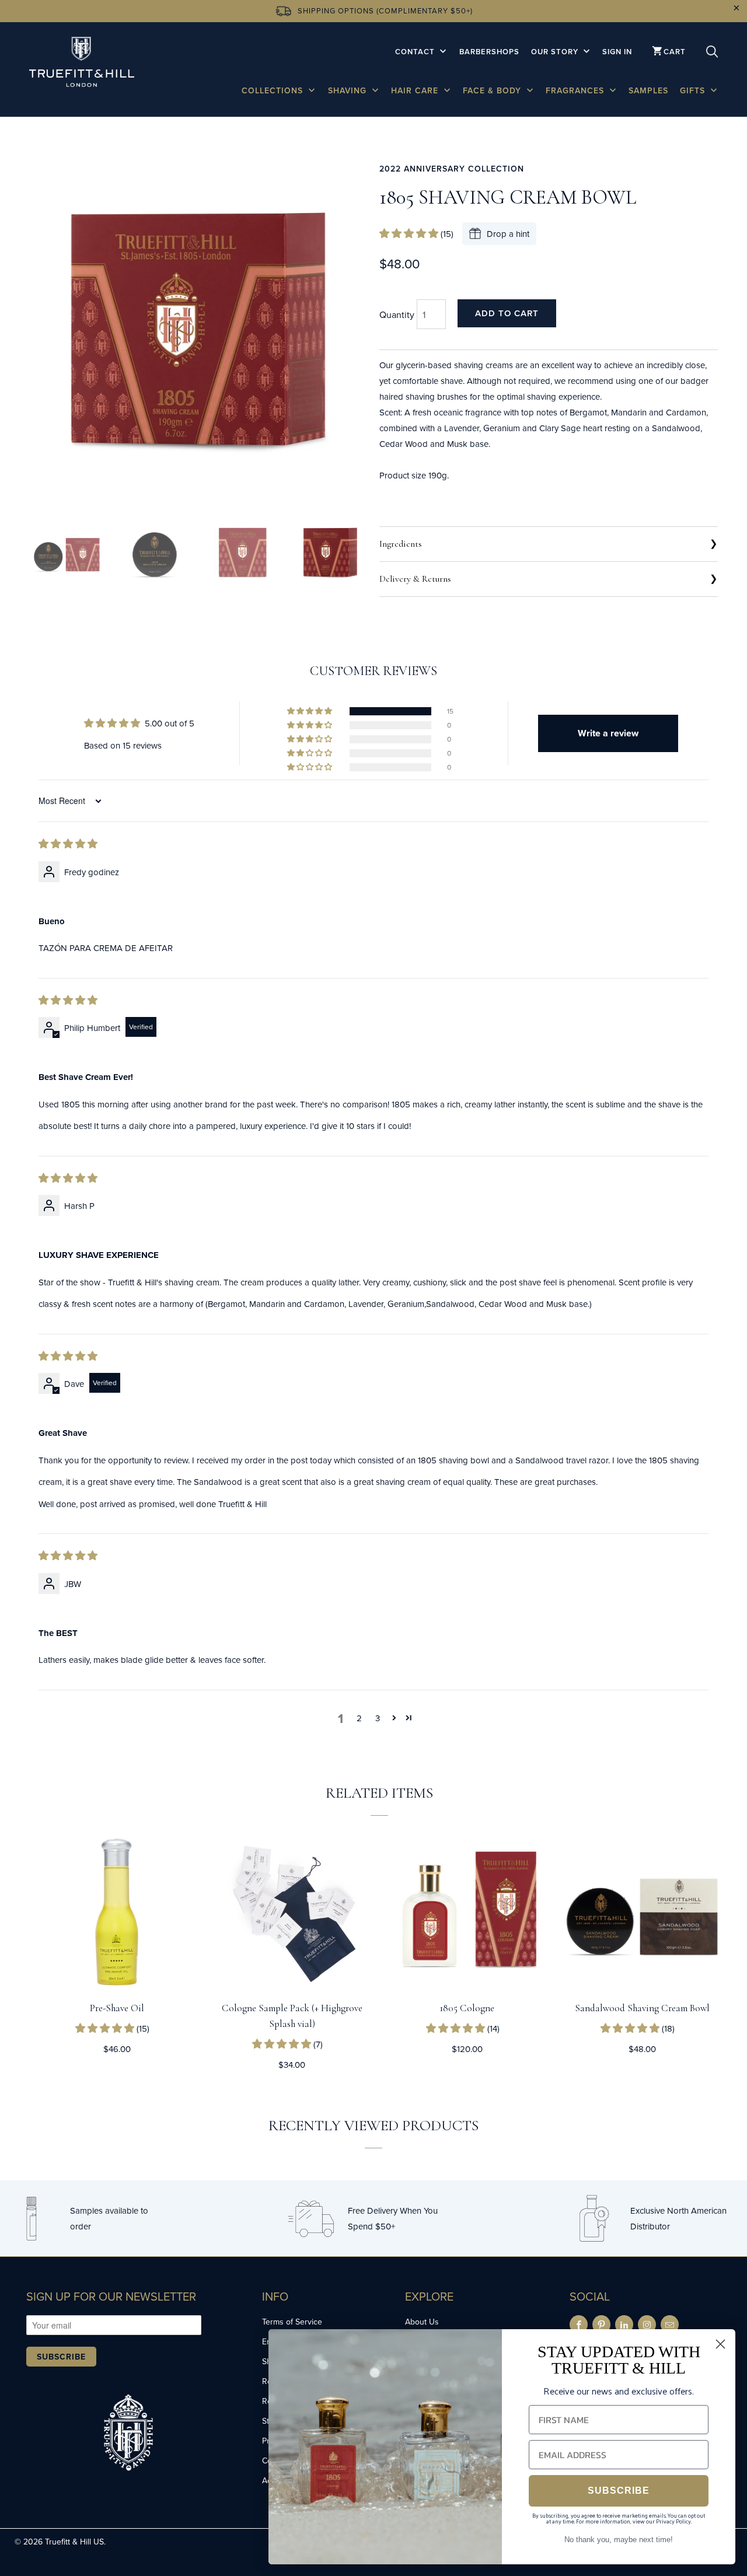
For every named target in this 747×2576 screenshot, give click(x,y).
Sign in (617, 52)
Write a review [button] (608, 733)
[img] (68, 844)
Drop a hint (508, 234)
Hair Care (416, 90)
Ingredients (401, 544)
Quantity (397, 314)
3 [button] (378, 1718)
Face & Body (493, 90)
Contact (416, 52)
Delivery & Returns (415, 579)
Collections (274, 90)
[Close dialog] (720, 2344)
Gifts (694, 90)
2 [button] (359, 1718)
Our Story (556, 52)
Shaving (349, 90)
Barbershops (489, 52)
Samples (648, 90)
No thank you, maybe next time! (619, 2540)
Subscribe (61, 2357)
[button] (410, 234)
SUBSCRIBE (619, 2491)
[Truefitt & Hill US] (82, 64)
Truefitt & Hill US (74, 2542)
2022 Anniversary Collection (452, 169)
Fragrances (576, 90)
